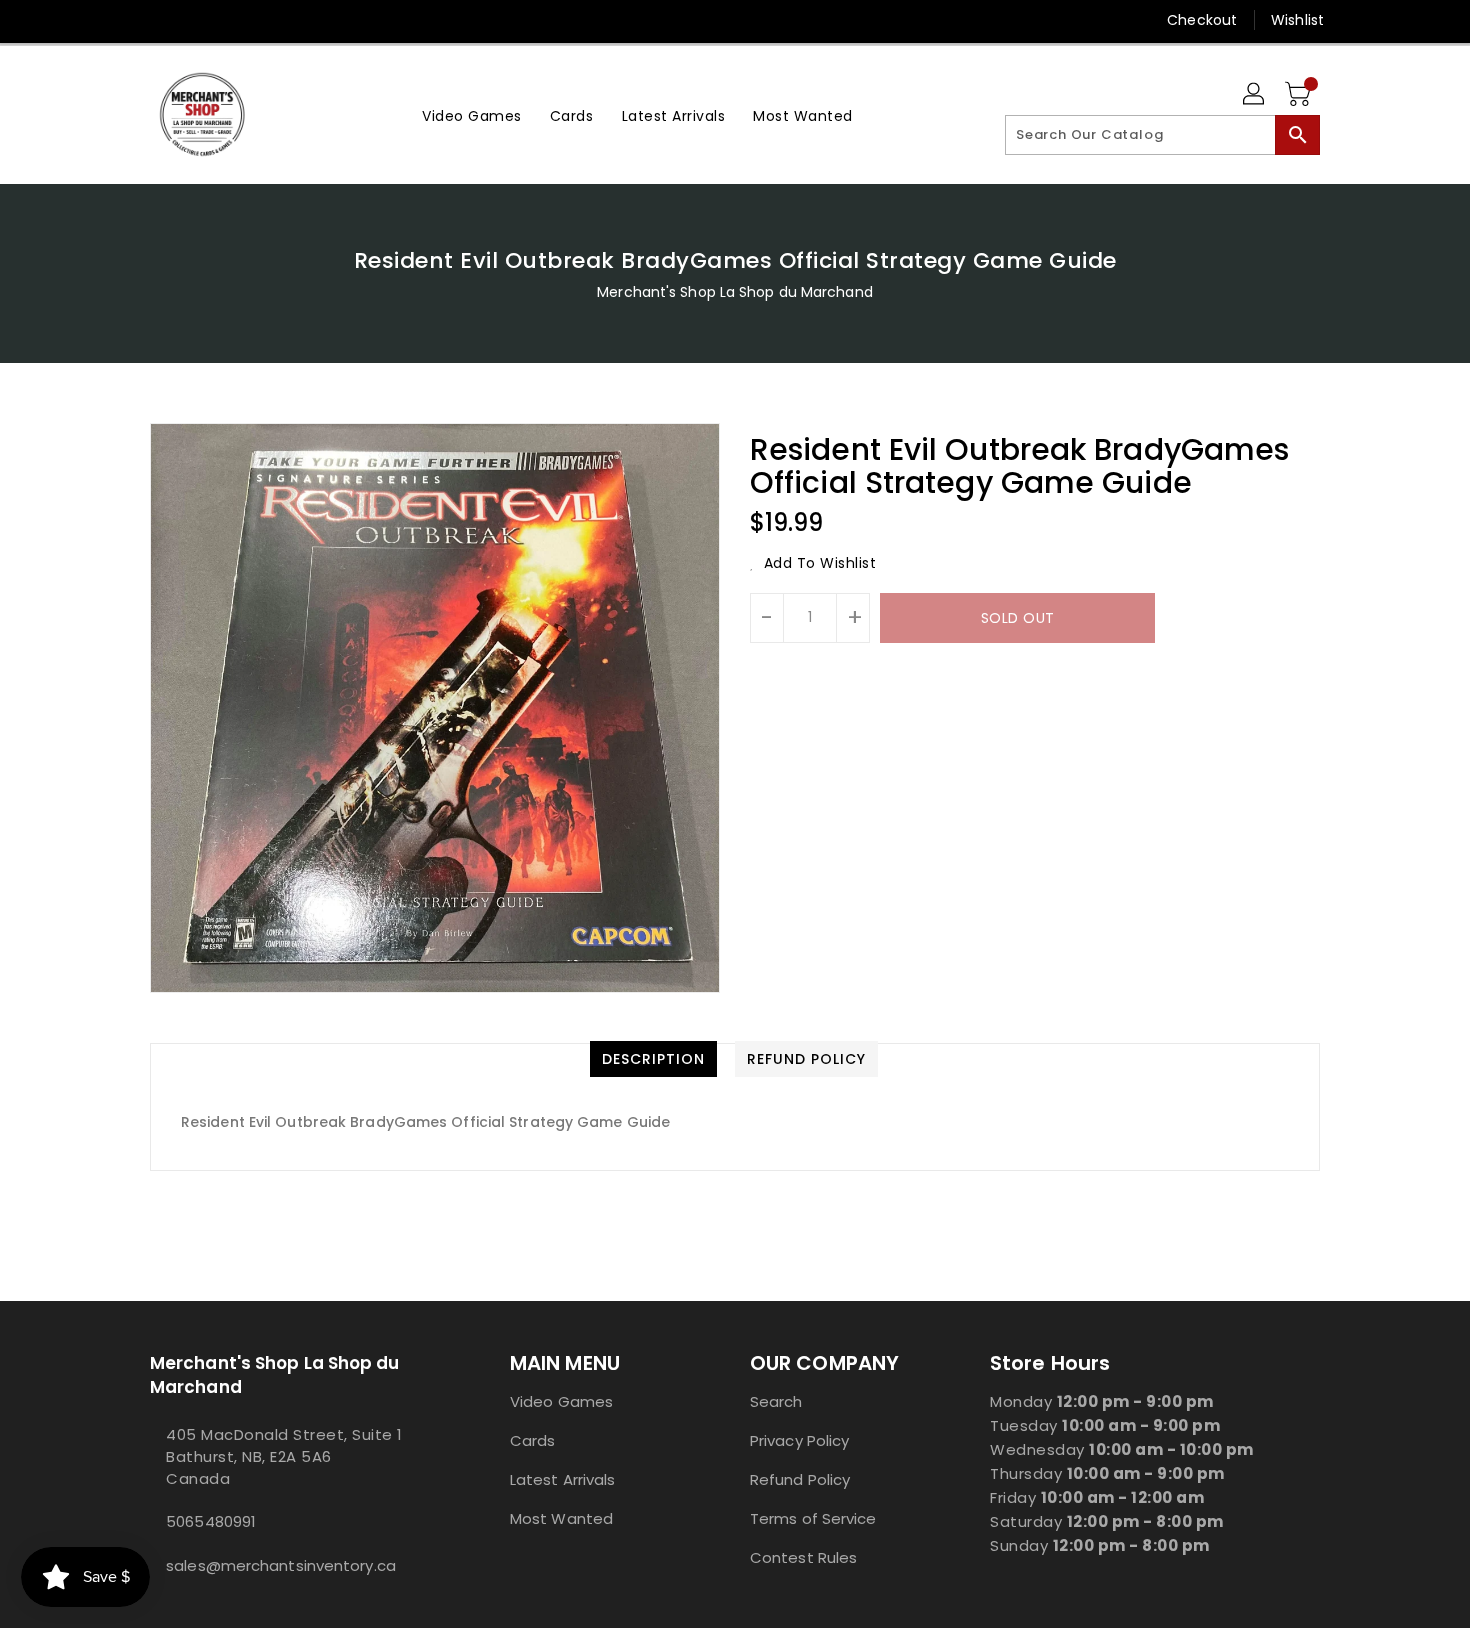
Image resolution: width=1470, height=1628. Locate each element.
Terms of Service (813, 1518)
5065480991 (211, 1521)
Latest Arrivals (563, 1479)
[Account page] (1255, 95)
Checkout (1202, 20)
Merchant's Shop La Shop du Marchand (735, 292)
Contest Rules (803, 1557)
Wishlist (1297, 20)
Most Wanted (561, 1518)
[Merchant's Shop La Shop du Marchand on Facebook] (122, 20)
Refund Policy (800, 1479)
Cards (533, 1440)
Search (776, 1401)
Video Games (561, 1401)
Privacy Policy (799, 1440)
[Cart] (1300, 95)
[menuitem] (472, 114)
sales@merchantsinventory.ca (281, 1565)
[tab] (653, 1059)
